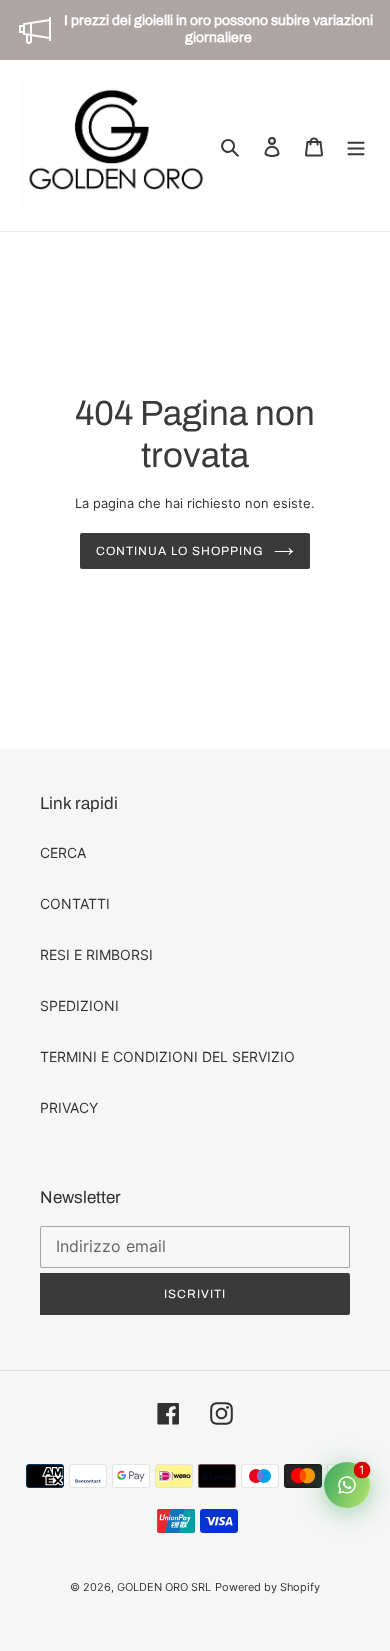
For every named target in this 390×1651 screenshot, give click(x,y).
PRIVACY (69, 1107)
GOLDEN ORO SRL (164, 1587)
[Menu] (356, 146)
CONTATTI (75, 903)
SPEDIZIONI (79, 1005)
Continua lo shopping (179, 551)
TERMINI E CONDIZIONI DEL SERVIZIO (167, 1056)
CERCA (63, 852)
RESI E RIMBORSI (96, 954)
